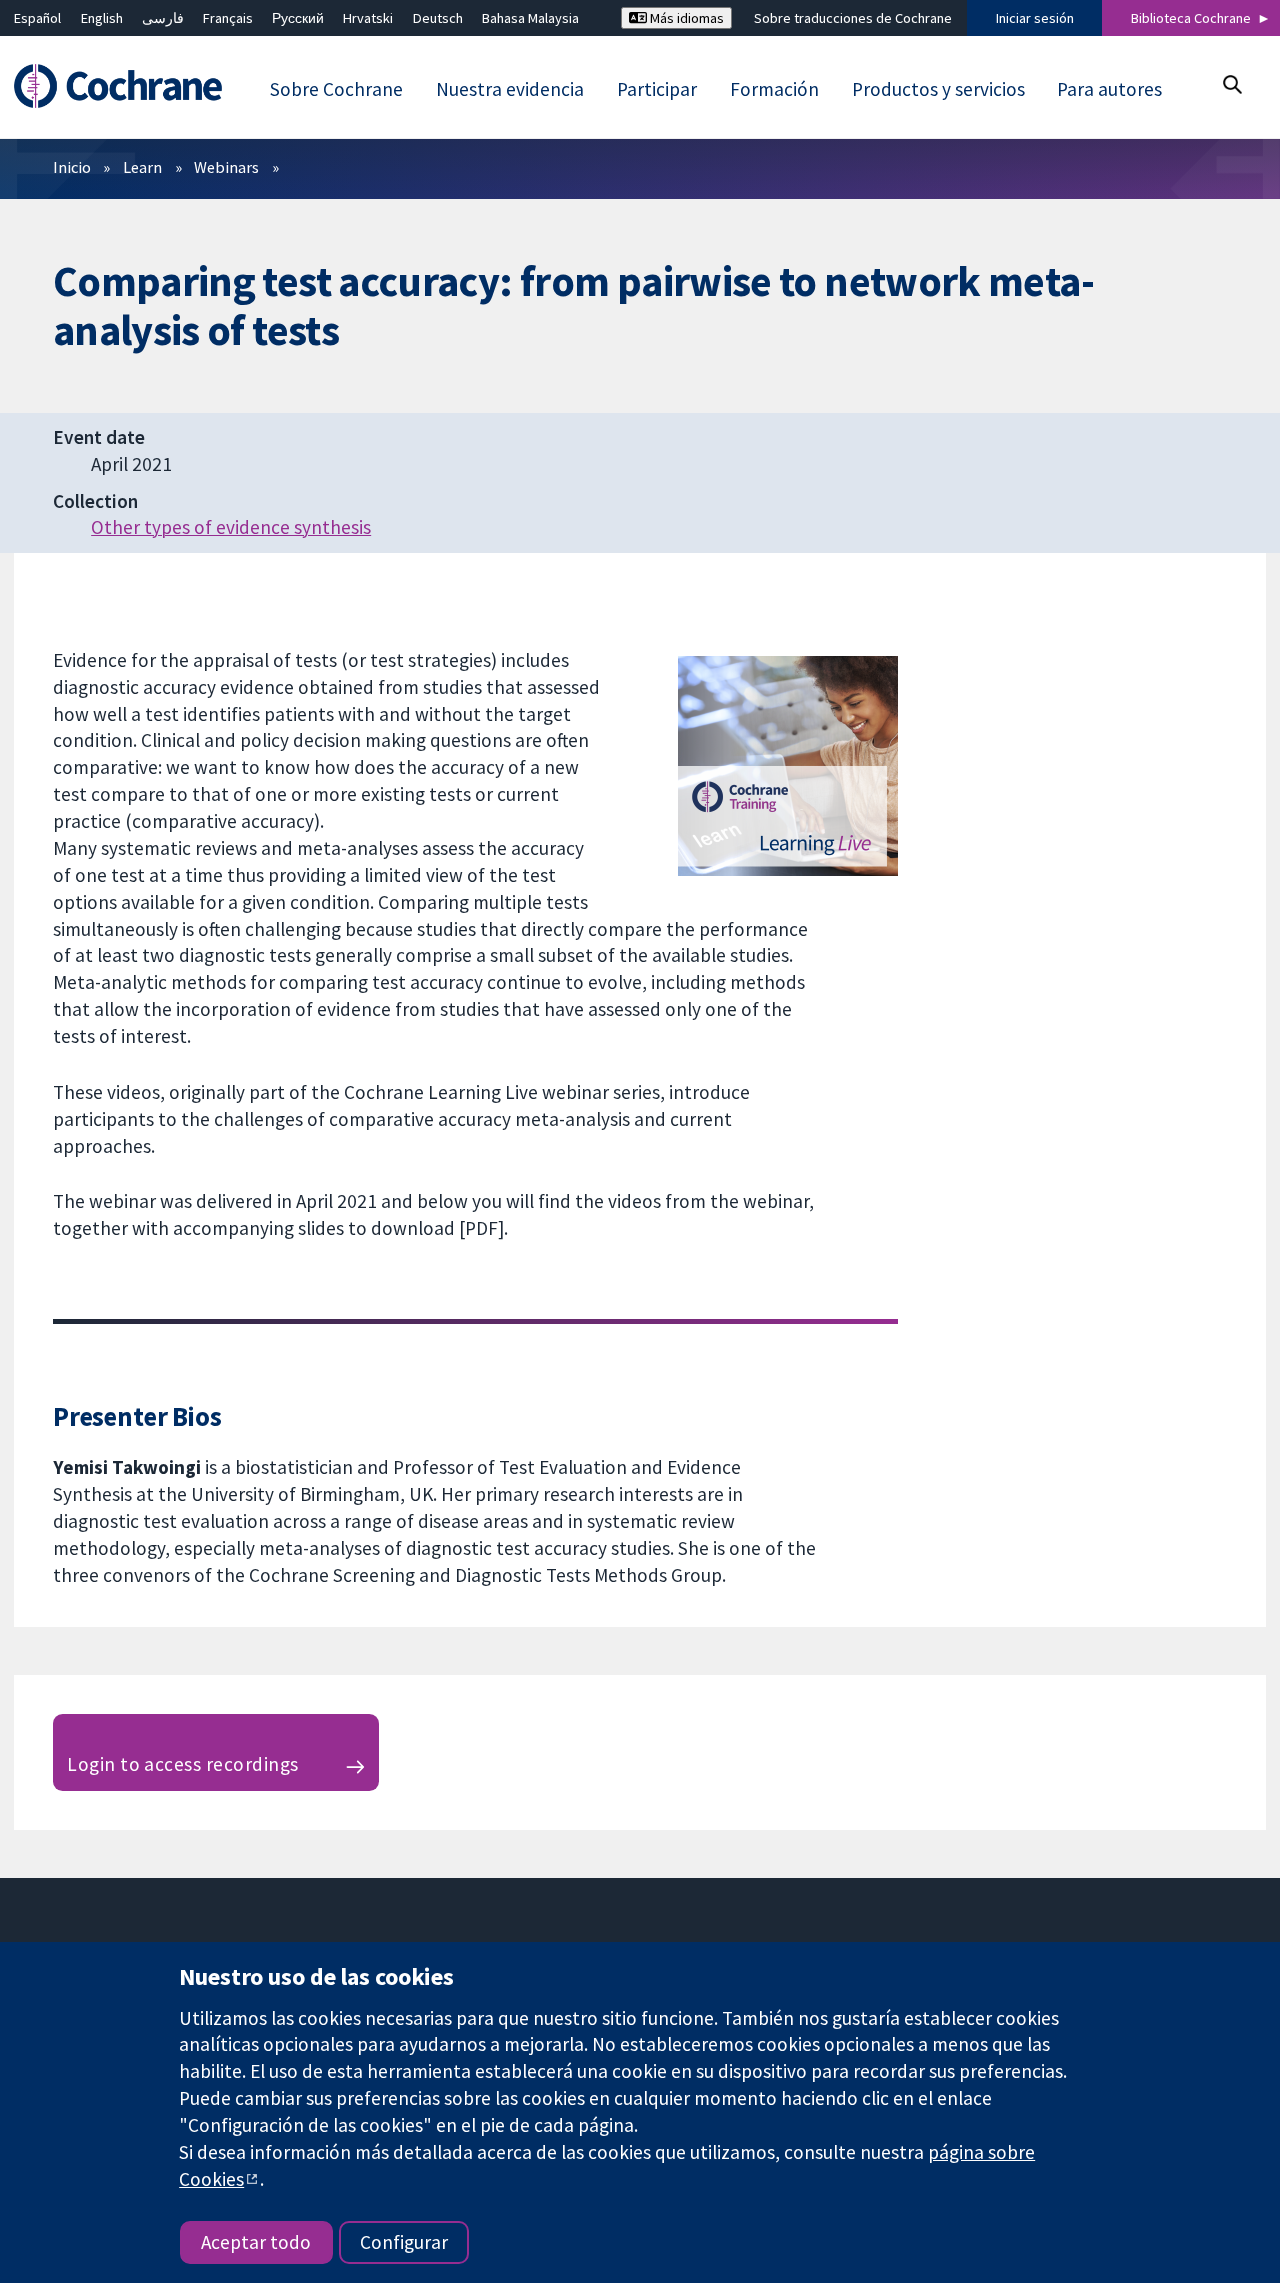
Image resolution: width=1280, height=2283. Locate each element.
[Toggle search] (1231, 84)
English (102, 18)
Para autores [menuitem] (1109, 89)
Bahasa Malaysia (530, 18)
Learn (142, 167)
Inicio (72, 167)
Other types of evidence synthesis (231, 527)
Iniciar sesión (1035, 18)
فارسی (163, 18)
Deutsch (438, 18)
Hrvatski (368, 18)
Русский (298, 18)
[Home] (127, 86)
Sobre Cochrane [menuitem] (336, 89)
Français (228, 18)
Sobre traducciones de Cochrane (853, 18)
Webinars (226, 167)
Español (37, 18)
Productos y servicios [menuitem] (938, 89)
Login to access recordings (182, 1764)
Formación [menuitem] (774, 89)
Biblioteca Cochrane (1191, 18)
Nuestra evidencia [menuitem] (510, 89)
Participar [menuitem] (657, 89)
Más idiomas (685, 18)
